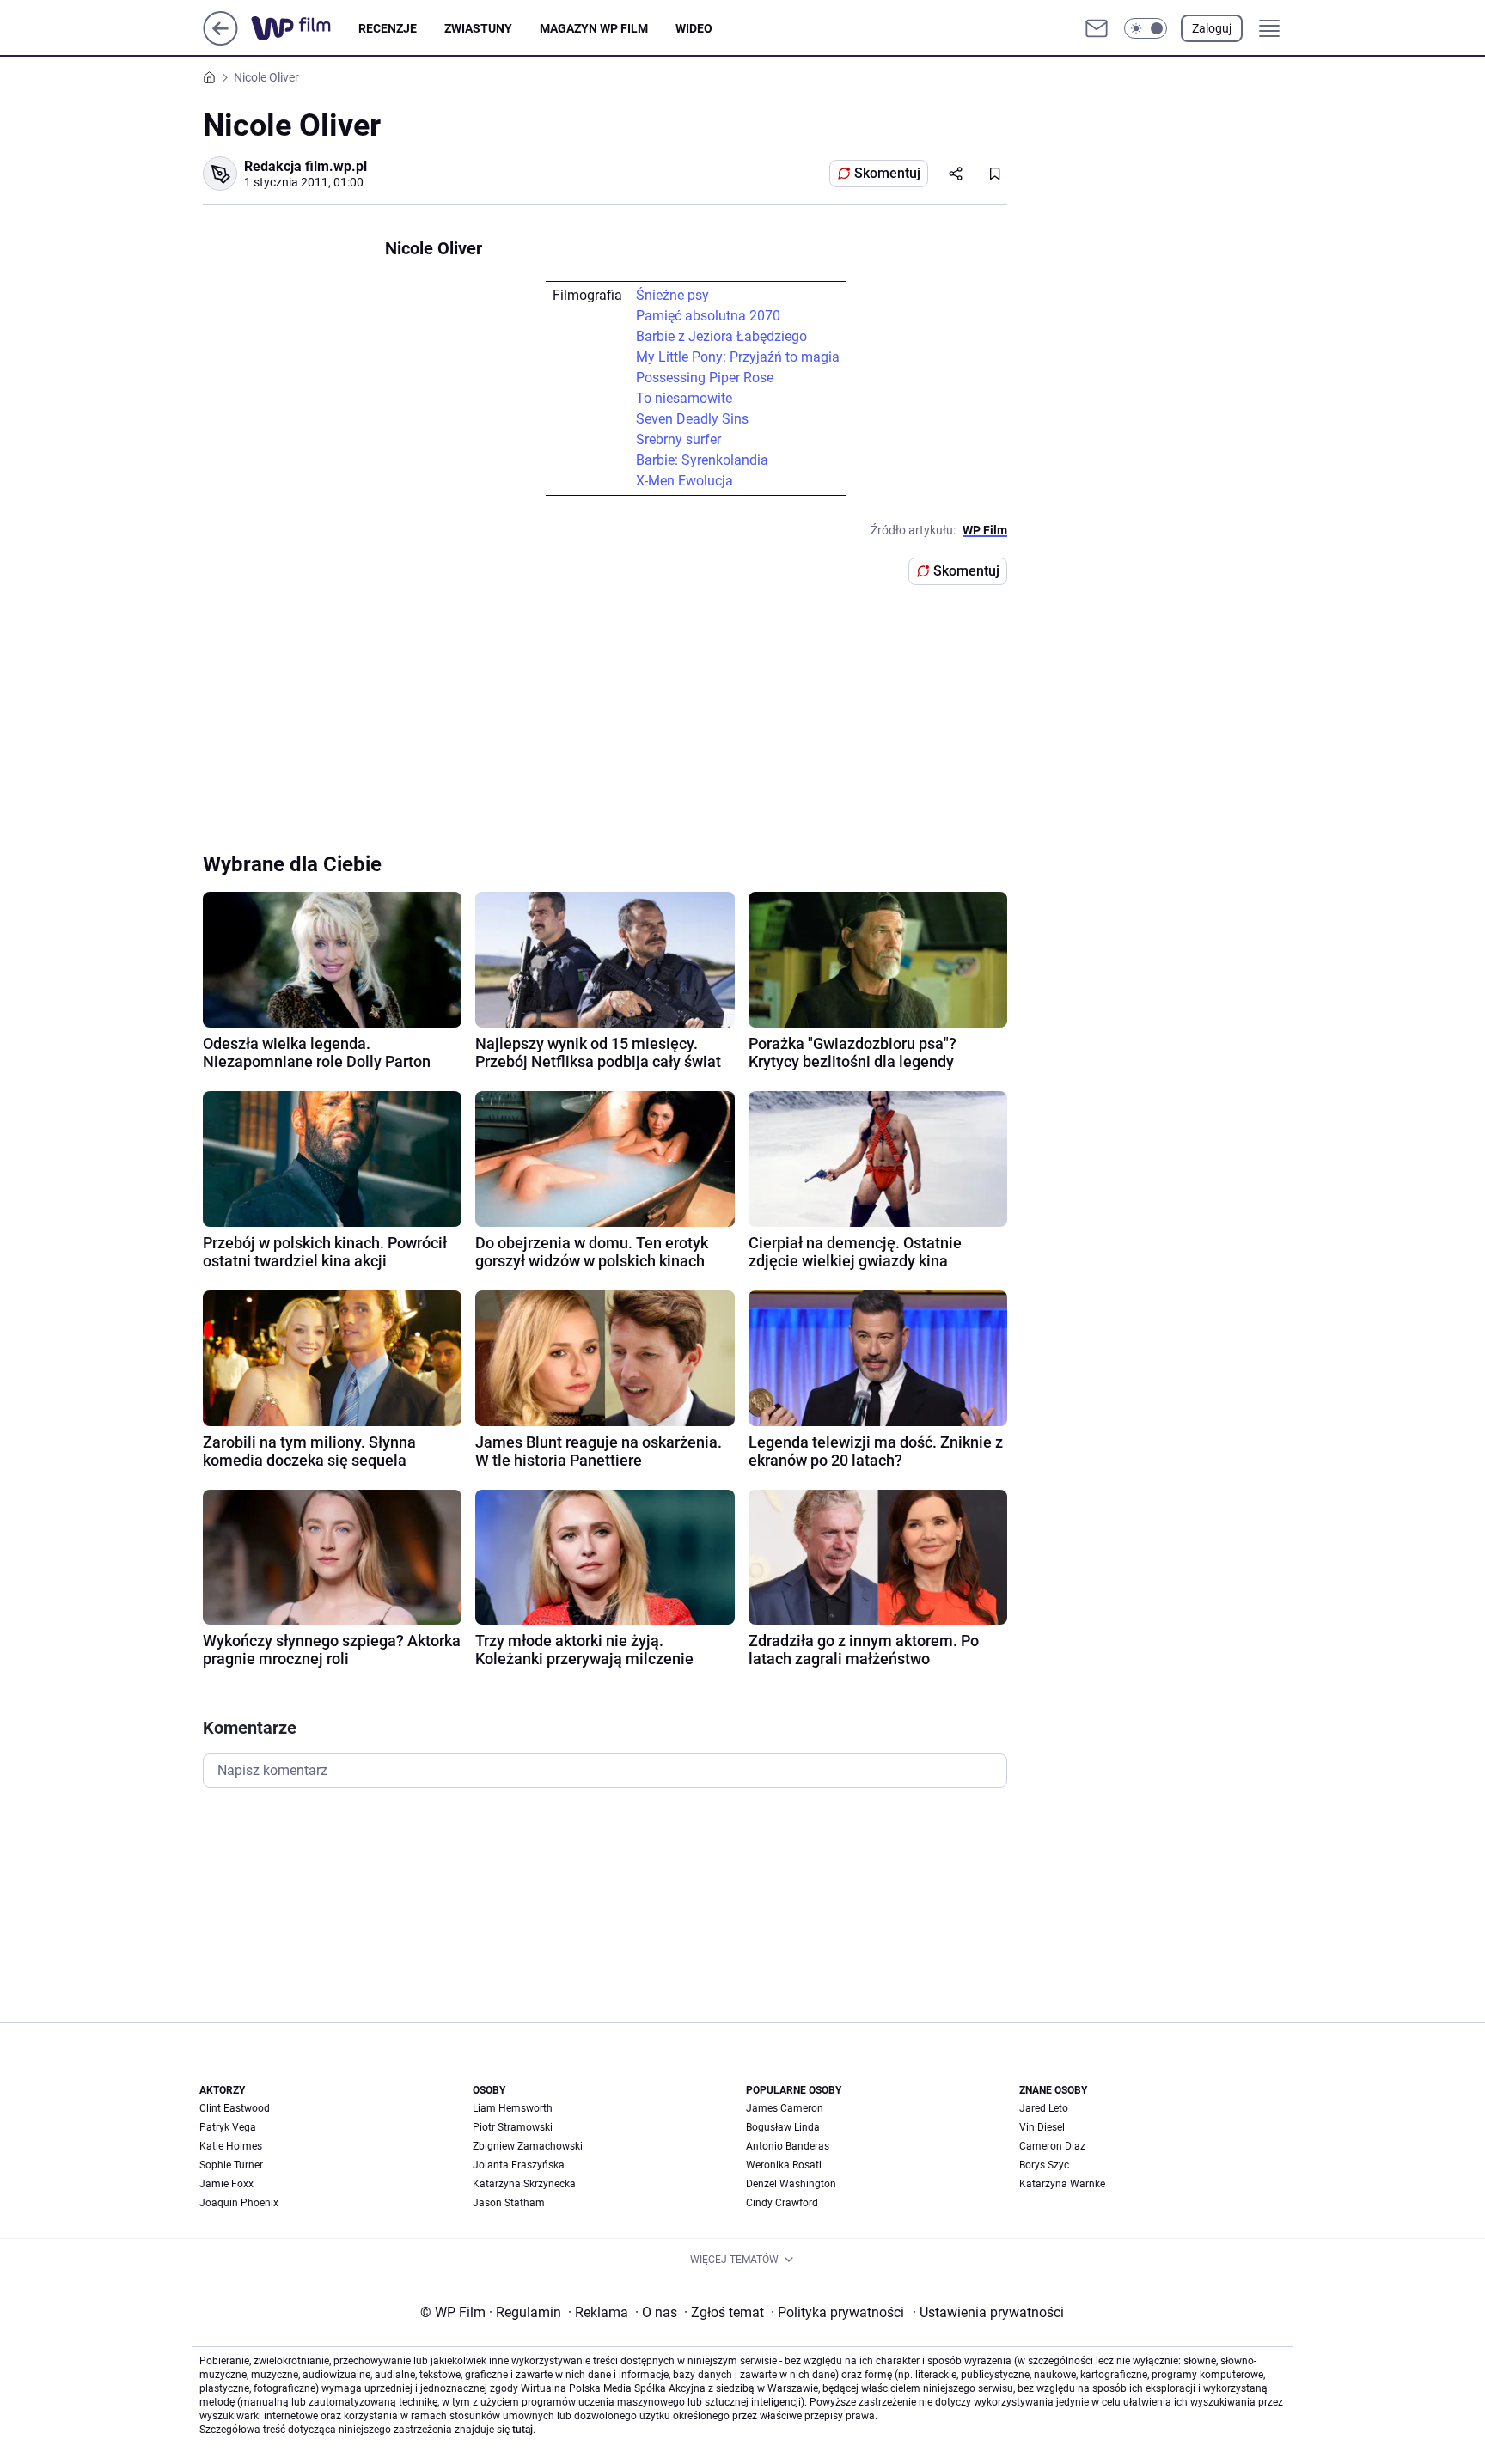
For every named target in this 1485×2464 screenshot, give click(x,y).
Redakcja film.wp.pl (306, 166)
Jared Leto (1044, 2108)
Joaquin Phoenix (239, 2203)
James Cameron (785, 2108)
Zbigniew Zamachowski (528, 2146)
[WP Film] (305, 28)
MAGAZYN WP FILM (594, 28)
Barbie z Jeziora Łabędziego (721, 336)
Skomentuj (887, 173)
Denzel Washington (791, 2184)
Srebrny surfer (678, 439)
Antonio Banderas (788, 2146)
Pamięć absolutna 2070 (708, 316)
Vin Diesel (1042, 2127)
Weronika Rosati (784, 2165)
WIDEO (694, 28)
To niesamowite (684, 398)
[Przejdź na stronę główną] (220, 41)
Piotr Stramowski (513, 2127)
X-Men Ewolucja (684, 481)
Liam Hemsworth (513, 2108)
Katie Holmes (231, 2146)
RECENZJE (388, 28)
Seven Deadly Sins (692, 419)
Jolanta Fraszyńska (519, 2165)
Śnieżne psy (672, 295)
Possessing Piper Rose (705, 378)
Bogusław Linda (783, 2127)
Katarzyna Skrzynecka (524, 2184)
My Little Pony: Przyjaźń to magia (738, 357)
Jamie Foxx (226, 2184)
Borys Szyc (1044, 2165)
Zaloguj (1212, 28)
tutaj (522, 2430)
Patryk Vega (228, 2127)
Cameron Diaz (1052, 2146)
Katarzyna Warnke (1062, 2184)
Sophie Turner (231, 2165)
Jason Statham (509, 2203)
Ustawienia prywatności (988, 2312)
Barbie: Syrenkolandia (702, 460)
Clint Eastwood (235, 2108)
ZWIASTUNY (478, 28)
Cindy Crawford (782, 2203)
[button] (1146, 28)
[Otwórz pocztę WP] (1097, 28)
